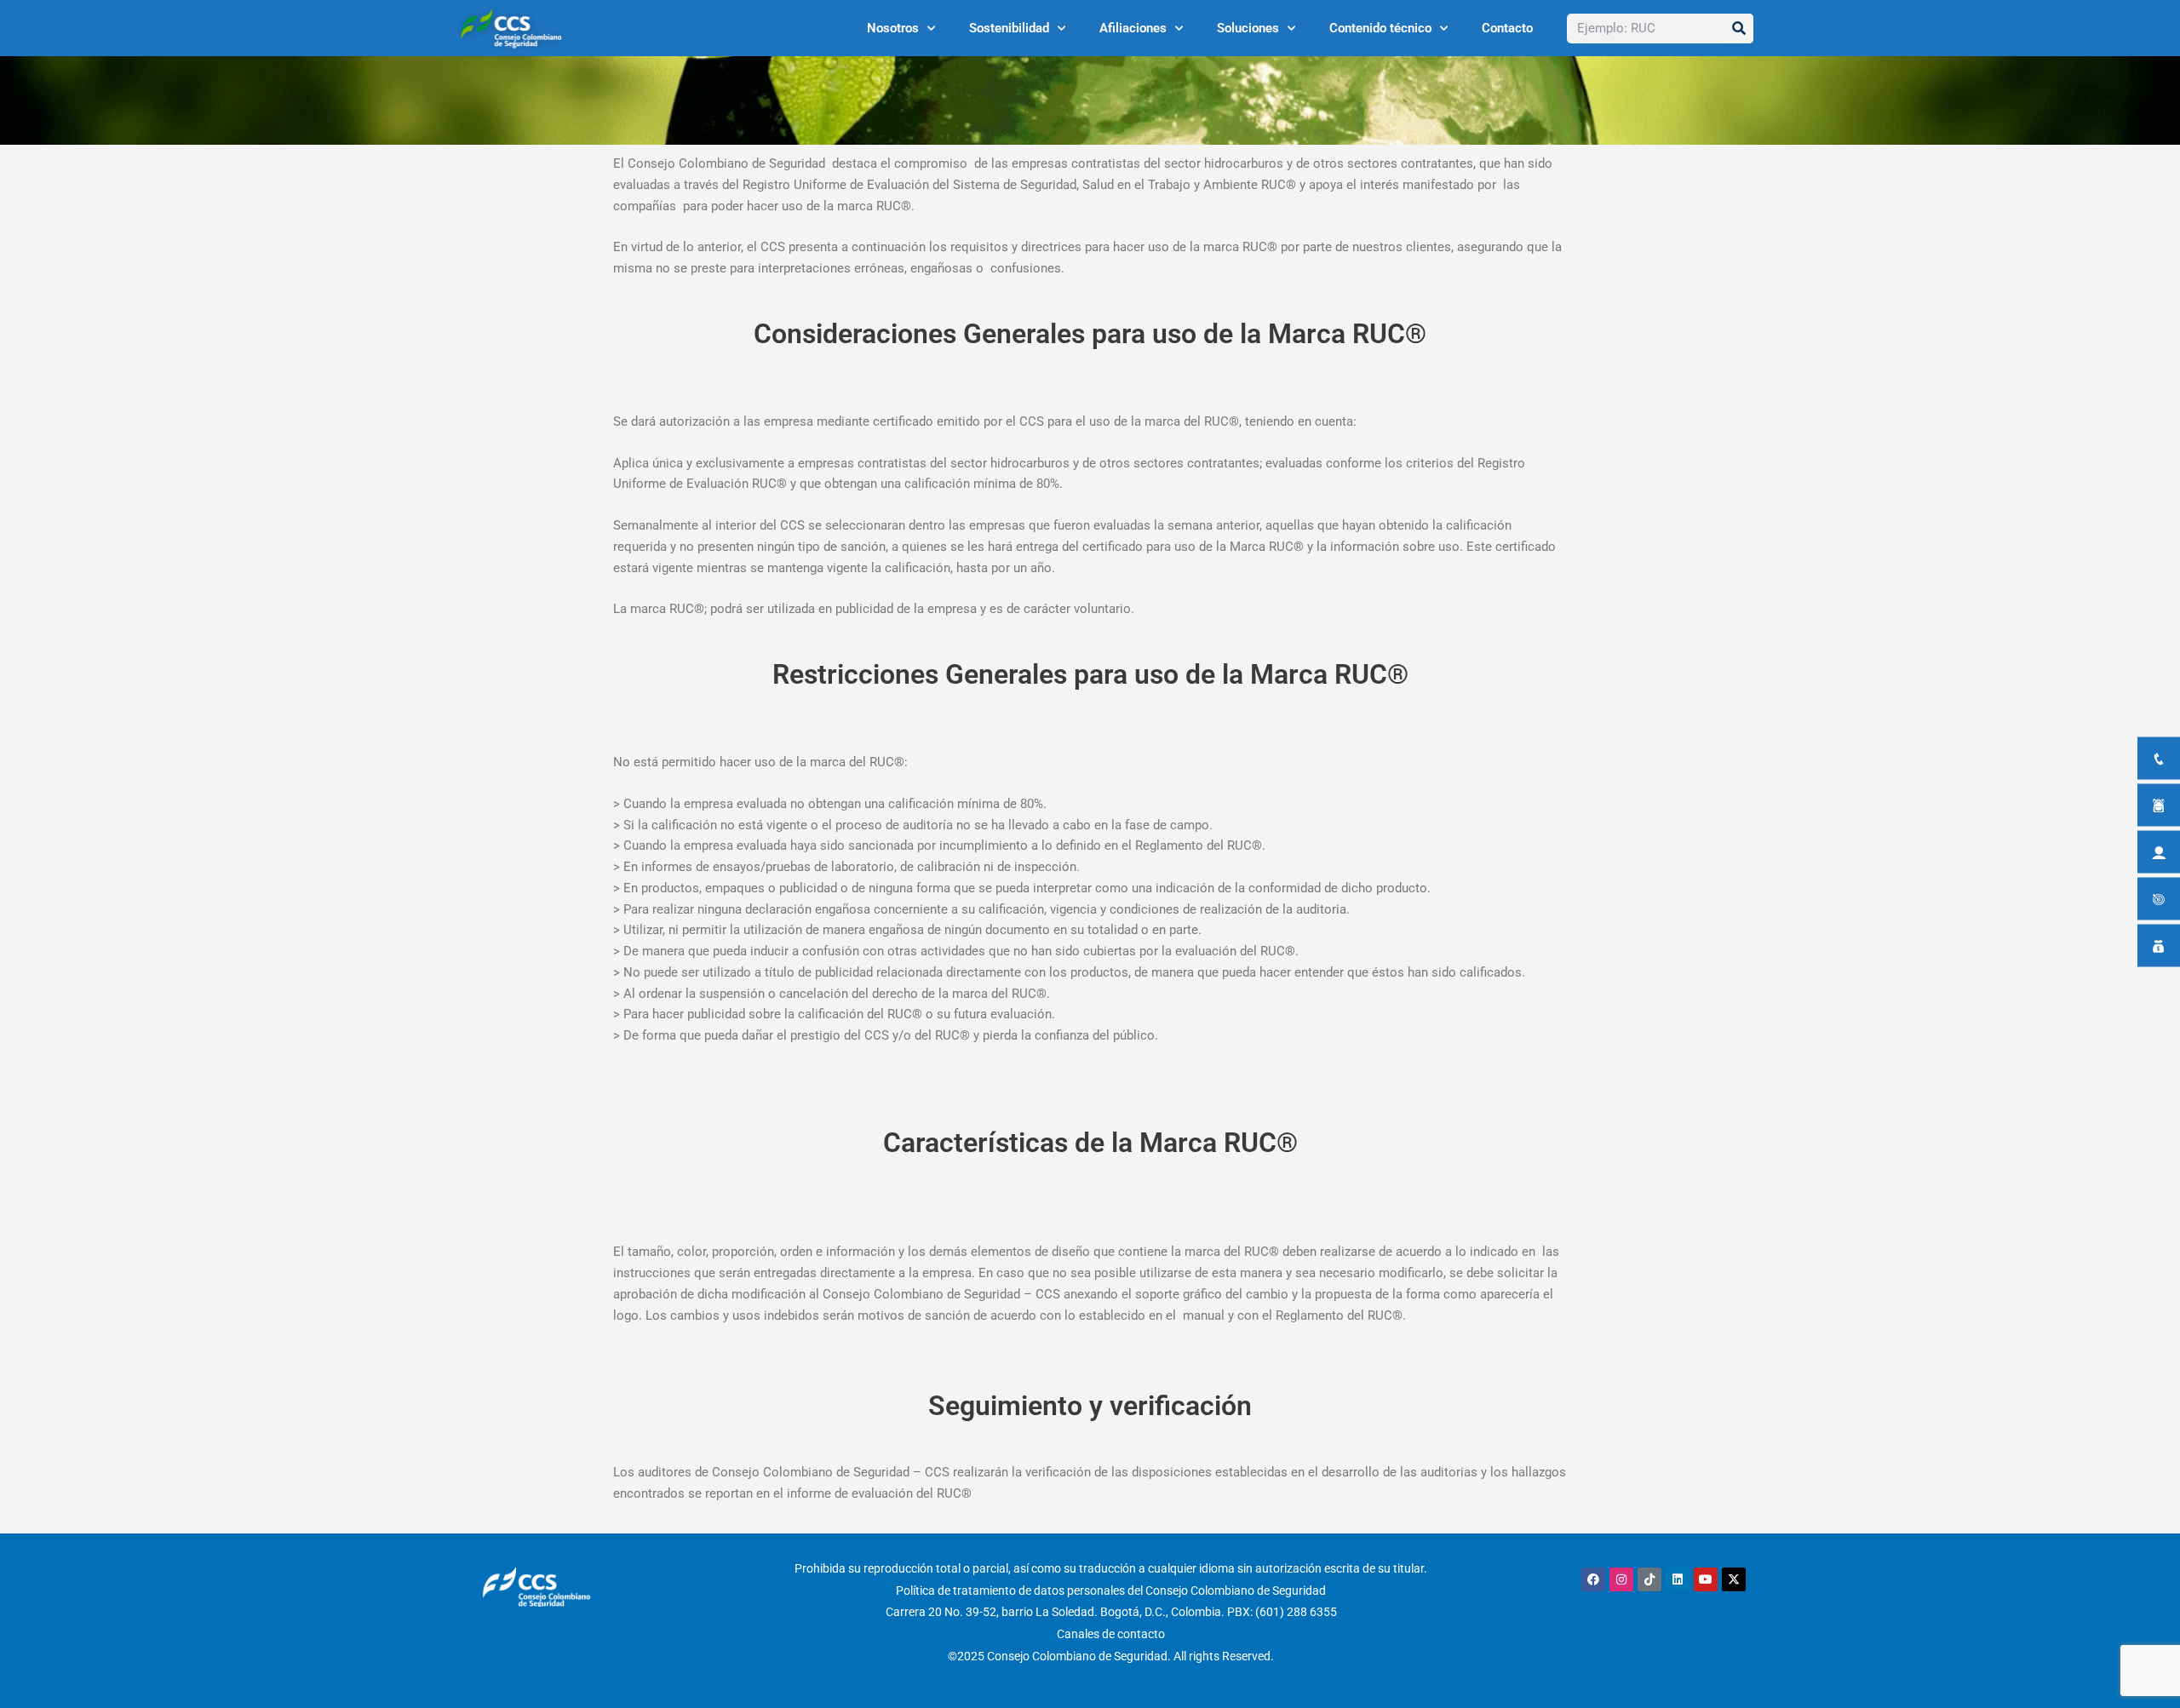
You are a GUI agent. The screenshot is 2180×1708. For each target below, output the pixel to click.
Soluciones (1248, 28)
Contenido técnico (1380, 28)
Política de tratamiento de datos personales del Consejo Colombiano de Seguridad (1111, 1591)
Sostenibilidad (1009, 28)
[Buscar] (1738, 29)
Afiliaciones (1133, 28)
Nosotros (893, 28)
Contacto (1507, 28)
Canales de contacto (1111, 1634)
